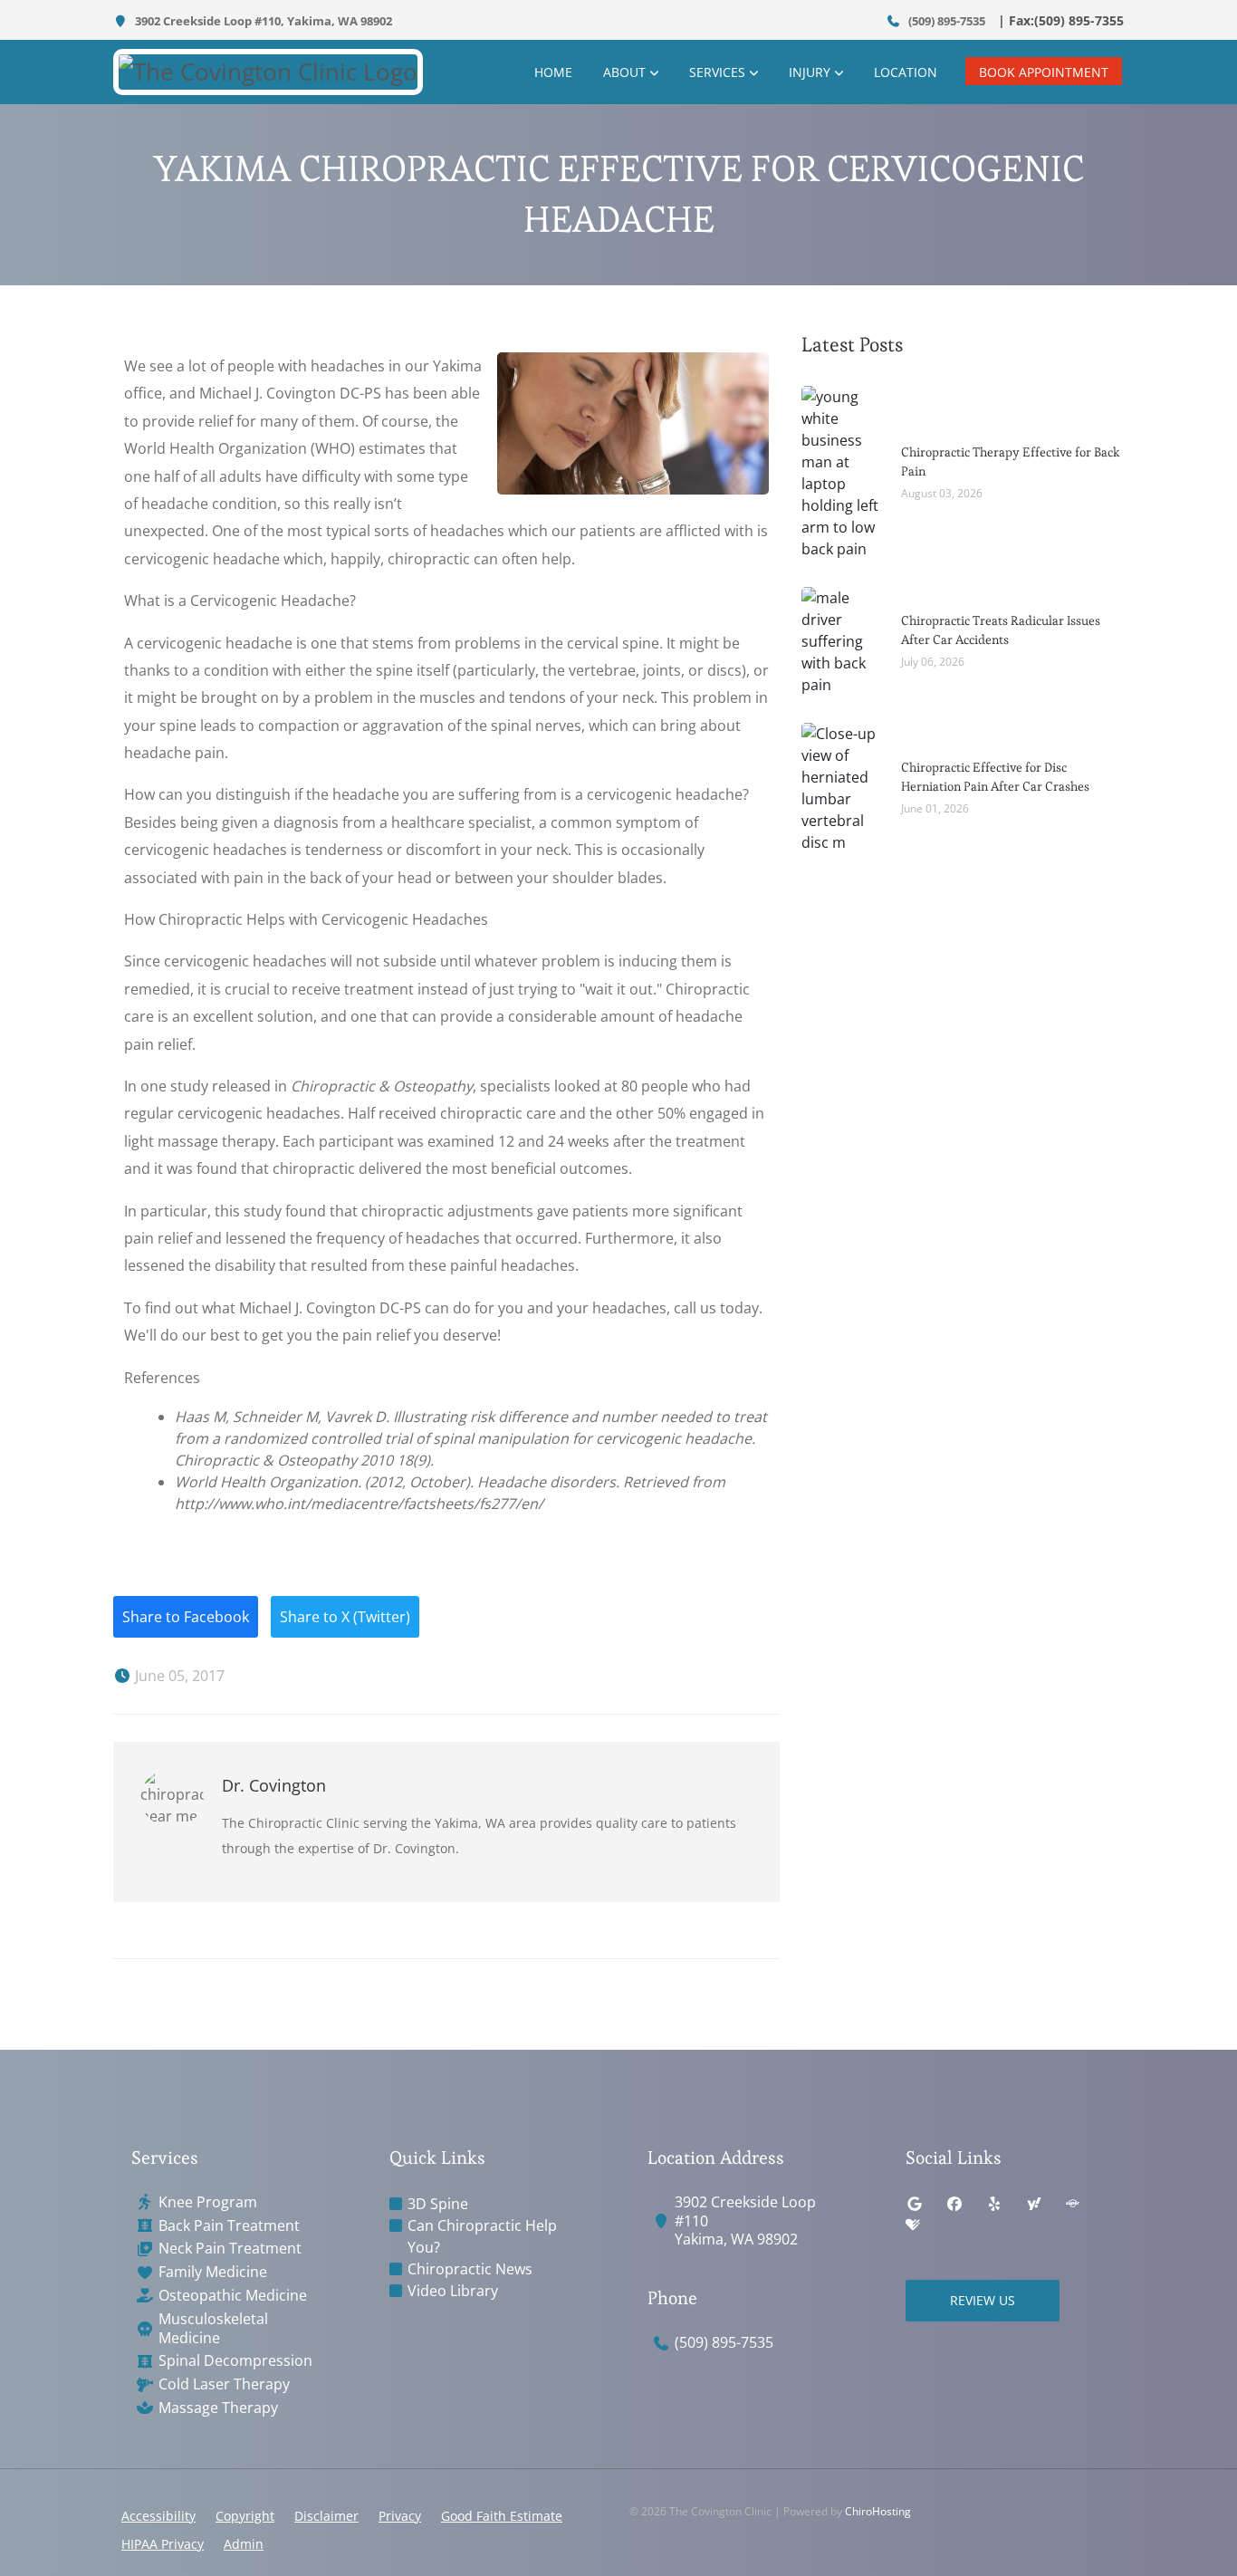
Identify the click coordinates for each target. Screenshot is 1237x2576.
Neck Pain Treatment (230, 2249)
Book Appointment (1044, 72)
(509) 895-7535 (945, 21)
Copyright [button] (245, 2516)
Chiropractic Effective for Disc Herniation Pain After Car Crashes (995, 777)
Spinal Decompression (235, 2361)
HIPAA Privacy (163, 2544)
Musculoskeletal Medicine (213, 2329)
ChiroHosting (878, 2511)
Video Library (453, 2291)
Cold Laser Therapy (224, 2384)
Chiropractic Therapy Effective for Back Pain (1011, 461)
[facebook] (954, 2204)
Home (553, 72)
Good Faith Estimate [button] (502, 2516)
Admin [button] (244, 2544)
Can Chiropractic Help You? (482, 2236)
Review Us (983, 2300)
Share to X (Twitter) (345, 1617)
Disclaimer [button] (326, 2516)
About (624, 72)
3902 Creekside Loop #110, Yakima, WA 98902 (262, 21)
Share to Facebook (186, 1617)
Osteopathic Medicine (233, 2296)
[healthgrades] (913, 2225)
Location (906, 72)
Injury (810, 72)
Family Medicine (213, 2272)
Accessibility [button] (158, 2516)
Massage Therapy (218, 2408)
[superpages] (1072, 2204)
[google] (915, 2204)
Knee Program (208, 2202)
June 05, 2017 (178, 1676)
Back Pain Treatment (229, 2226)
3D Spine (438, 2204)
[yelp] (994, 2204)
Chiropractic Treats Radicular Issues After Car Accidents (1001, 630)
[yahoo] (1034, 2204)
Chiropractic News (470, 2269)
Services (717, 72)
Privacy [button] (400, 2516)
